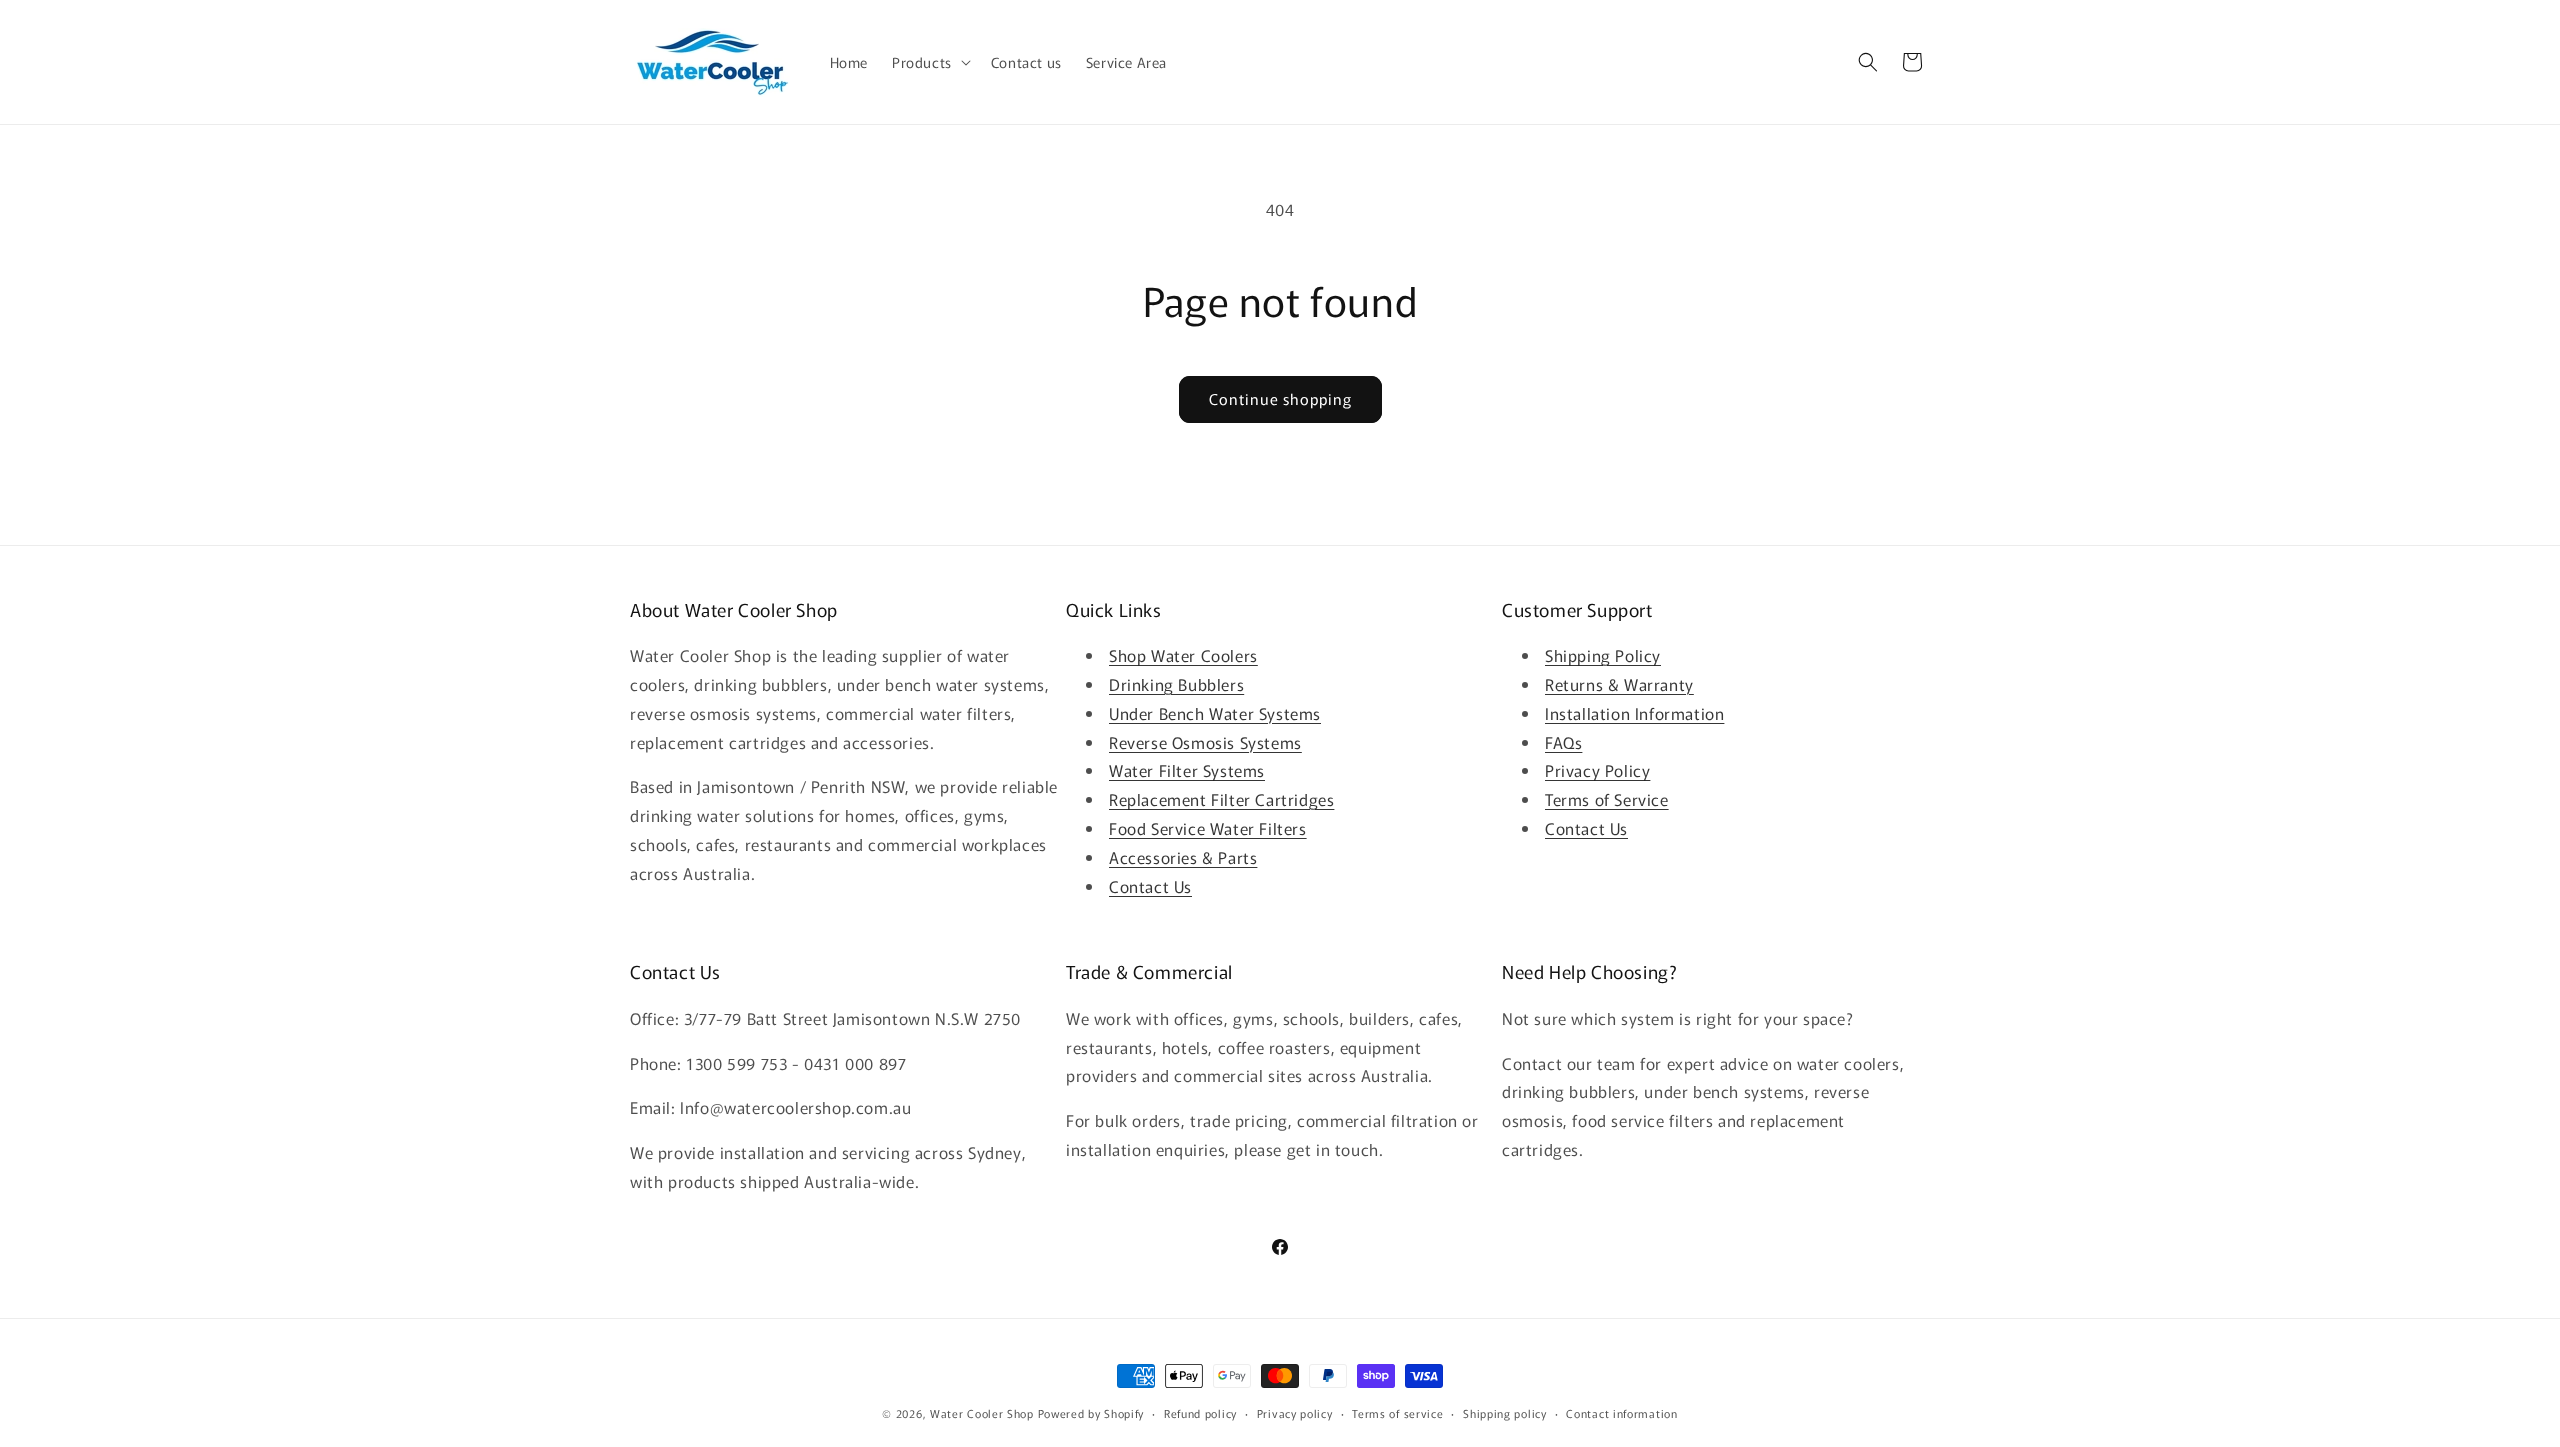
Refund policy (1200, 1413)
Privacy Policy (1597, 770)
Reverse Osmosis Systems (1205, 742)
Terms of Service (1607, 799)
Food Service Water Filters (1208, 828)
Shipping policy (1505, 1413)
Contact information (1621, 1413)
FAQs (1563, 742)
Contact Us (1150, 886)
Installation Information (1634, 713)
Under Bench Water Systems (1215, 713)
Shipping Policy (1603, 655)
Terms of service (1397, 1413)
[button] (929, 62)
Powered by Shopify (1091, 1413)
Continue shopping (1280, 398)
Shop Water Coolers (1183, 655)
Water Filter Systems (1187, 770)
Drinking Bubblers (1176, 684)
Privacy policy (1295, 1413)
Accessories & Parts (1183, 857)
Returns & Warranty (1619, 684)
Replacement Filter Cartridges (1221, 799)
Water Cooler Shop (982, 1413)
